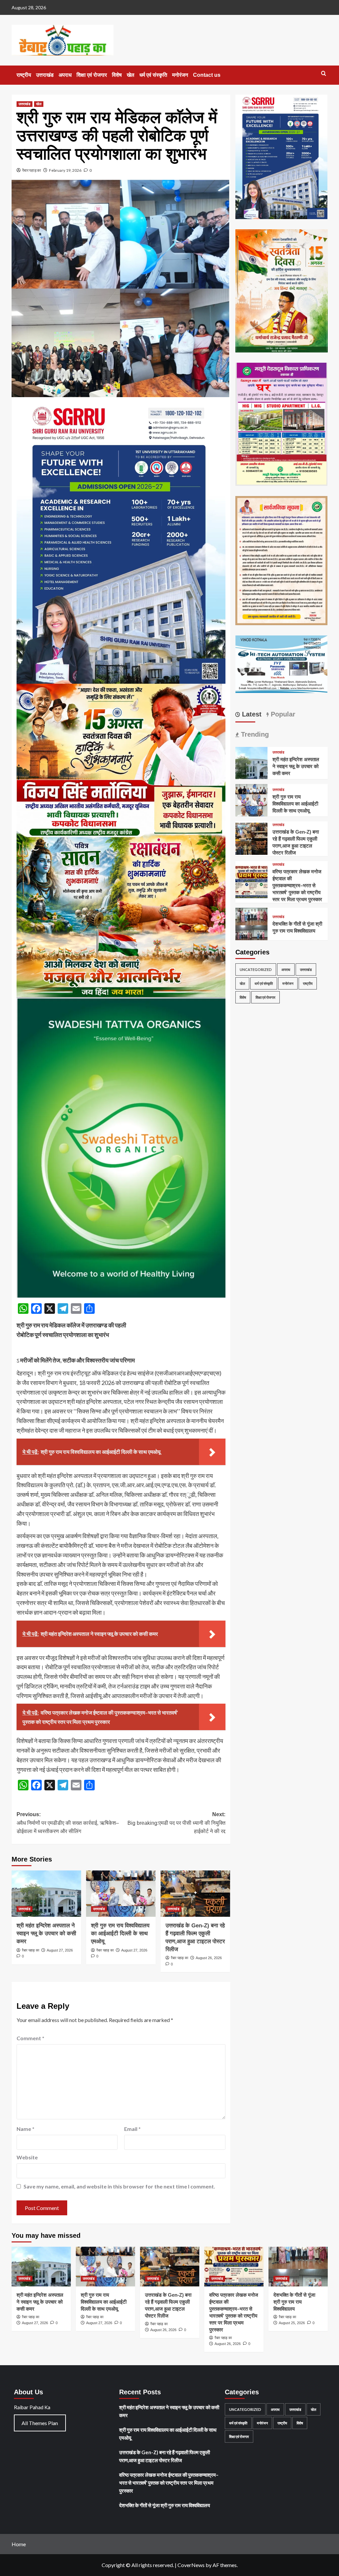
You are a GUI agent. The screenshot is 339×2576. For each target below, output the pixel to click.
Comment (30, 2038)
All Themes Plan (40, 2423)
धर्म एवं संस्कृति (153, 75)
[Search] (324, 74)
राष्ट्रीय (24, 75)
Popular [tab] (282, 714)
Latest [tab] (251, 714)
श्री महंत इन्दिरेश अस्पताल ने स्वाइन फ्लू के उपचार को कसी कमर (46, 1933)
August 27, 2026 (60, 1950)
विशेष (117, 75)
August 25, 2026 (292, 2323)
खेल (131, 75)
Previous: (68, 1823)
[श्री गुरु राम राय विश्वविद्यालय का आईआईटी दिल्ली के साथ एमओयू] (121, 1894)
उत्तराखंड (45, 75)
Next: (176, 1823)
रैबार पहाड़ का (32, 170)
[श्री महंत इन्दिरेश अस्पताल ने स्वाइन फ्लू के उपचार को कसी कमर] (46, 1894)
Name (25, 2129)
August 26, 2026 (209, 1958)
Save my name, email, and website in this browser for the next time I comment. (119, 2186)
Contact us (207, 75)
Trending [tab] (254, 734)
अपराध (65, 75)
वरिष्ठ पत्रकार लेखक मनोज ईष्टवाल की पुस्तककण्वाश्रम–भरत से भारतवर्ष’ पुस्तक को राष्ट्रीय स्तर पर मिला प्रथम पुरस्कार (297, 885)
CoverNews (191, 2565)
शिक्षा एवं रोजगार (92, 75)
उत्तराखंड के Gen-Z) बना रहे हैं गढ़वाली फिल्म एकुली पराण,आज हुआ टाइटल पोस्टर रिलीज (165, 2456)
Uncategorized (256, 969)
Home (19, 2544)
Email (132, 2129)
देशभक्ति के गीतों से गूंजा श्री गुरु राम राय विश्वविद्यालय (294, 2302)
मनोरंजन (180, 75)
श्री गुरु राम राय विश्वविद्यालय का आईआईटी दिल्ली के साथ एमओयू (120, 1933)
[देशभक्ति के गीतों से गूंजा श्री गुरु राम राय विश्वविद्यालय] (252, 923)
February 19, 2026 (65, 170)
